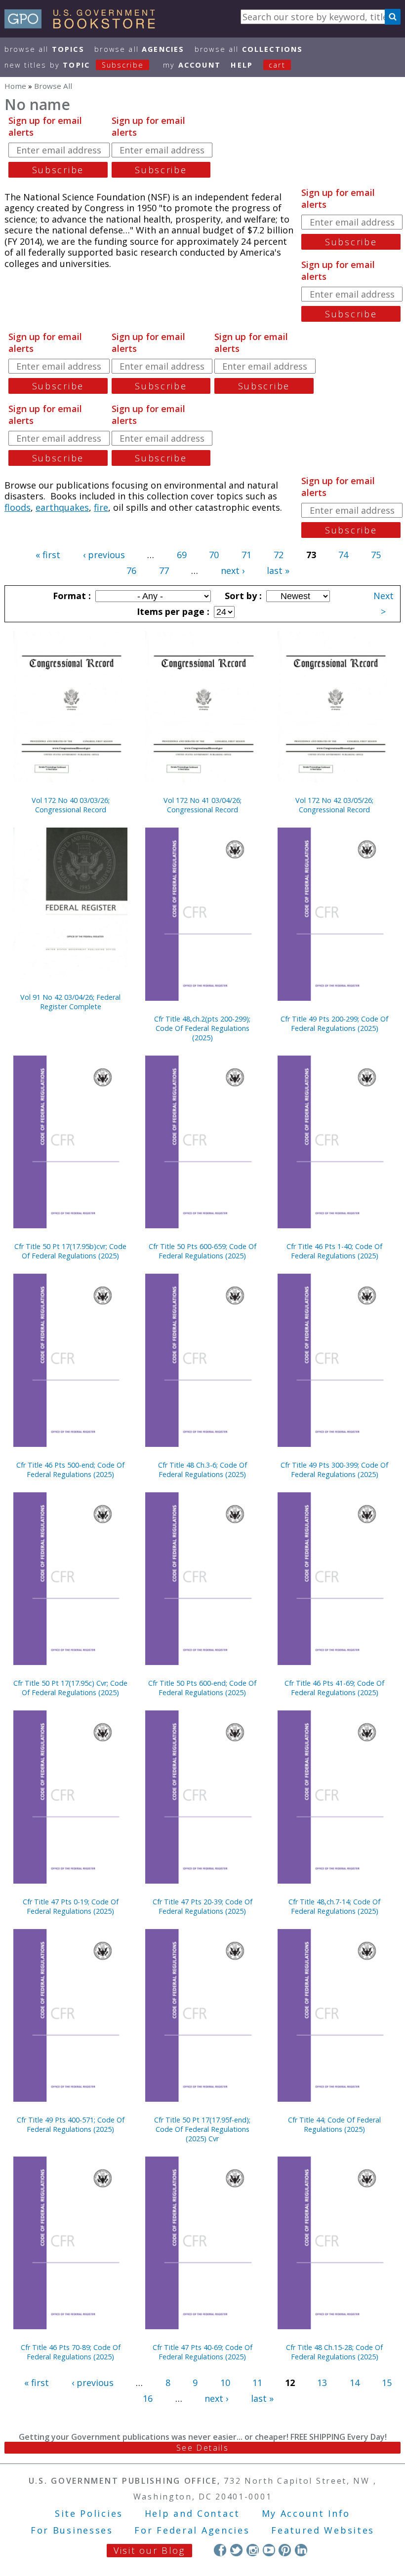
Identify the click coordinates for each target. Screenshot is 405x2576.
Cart (277, 65)
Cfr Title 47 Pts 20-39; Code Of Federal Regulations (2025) (202, 1906)
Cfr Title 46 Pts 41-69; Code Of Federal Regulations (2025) (334, 1688)
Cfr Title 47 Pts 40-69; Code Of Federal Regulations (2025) (202, 2352)
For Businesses (72, 2530)
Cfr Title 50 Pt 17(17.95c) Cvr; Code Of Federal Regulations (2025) (70, 1688)
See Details (202, 2448)
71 (246, 555)
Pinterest (285, 2550)
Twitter (236, 2550)
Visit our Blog (149, 2550)
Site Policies (89, 2513)
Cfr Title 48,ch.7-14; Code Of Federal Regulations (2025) (334, 1906)
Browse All (44, 49)
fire (101, 507)
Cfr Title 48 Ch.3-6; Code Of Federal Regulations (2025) (202, 1470)
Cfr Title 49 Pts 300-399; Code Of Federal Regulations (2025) (334, 1470)
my (192, 65)
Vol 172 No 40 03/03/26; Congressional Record (71, 805)
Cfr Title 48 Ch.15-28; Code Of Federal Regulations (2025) (334, 2352)
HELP (242, 65)
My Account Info (306, 2513)
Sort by (242, 596)
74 (343, 555)
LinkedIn (301, 2550)
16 (148, 2398)
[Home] (84, 25)
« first (48, 555)
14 (355, 2383)
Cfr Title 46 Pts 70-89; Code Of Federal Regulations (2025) (71, 2352)
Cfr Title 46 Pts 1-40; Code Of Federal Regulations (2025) (334, 1251)
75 (376, 555)
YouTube (269, 2550)
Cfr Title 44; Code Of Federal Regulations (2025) (334, 2124)
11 (257, 2383)
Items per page (172, 611)
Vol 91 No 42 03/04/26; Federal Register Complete (70, 1002)
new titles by (74, 65)
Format (71, 596)
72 (279, 555)
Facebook (220, 2550)
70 (214, 555)
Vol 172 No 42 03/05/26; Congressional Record (334, 805)
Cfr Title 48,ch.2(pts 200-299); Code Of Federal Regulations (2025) (202, 1028)
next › (233, 570)
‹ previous (104, 555)
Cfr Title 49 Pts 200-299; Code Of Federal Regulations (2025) (334, 1023)
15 (387, 2383)
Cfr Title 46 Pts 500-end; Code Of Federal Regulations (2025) (70, 1470)
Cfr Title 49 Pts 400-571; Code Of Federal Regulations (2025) (71, 2124)
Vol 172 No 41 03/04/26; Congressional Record (202, 805)
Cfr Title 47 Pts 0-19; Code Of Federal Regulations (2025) (71, 1906)
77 (164, 570)
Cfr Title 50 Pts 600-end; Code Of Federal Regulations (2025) (202, 1688)
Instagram (253, 2550)
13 (322, 2383)
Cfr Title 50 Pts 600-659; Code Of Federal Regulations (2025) (202, 1251)
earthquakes (62, 507)
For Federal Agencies (192, 2530)
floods (18, 507)
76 (131, 570)
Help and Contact (192, 2513)
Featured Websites (323, 2530)
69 (182, 555)
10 (225, 2383)
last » (278, 570)
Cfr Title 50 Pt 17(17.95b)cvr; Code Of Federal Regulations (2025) (70, 1251)
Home (15, 86)
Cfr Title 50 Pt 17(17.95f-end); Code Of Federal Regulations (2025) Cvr (202, 2129)
